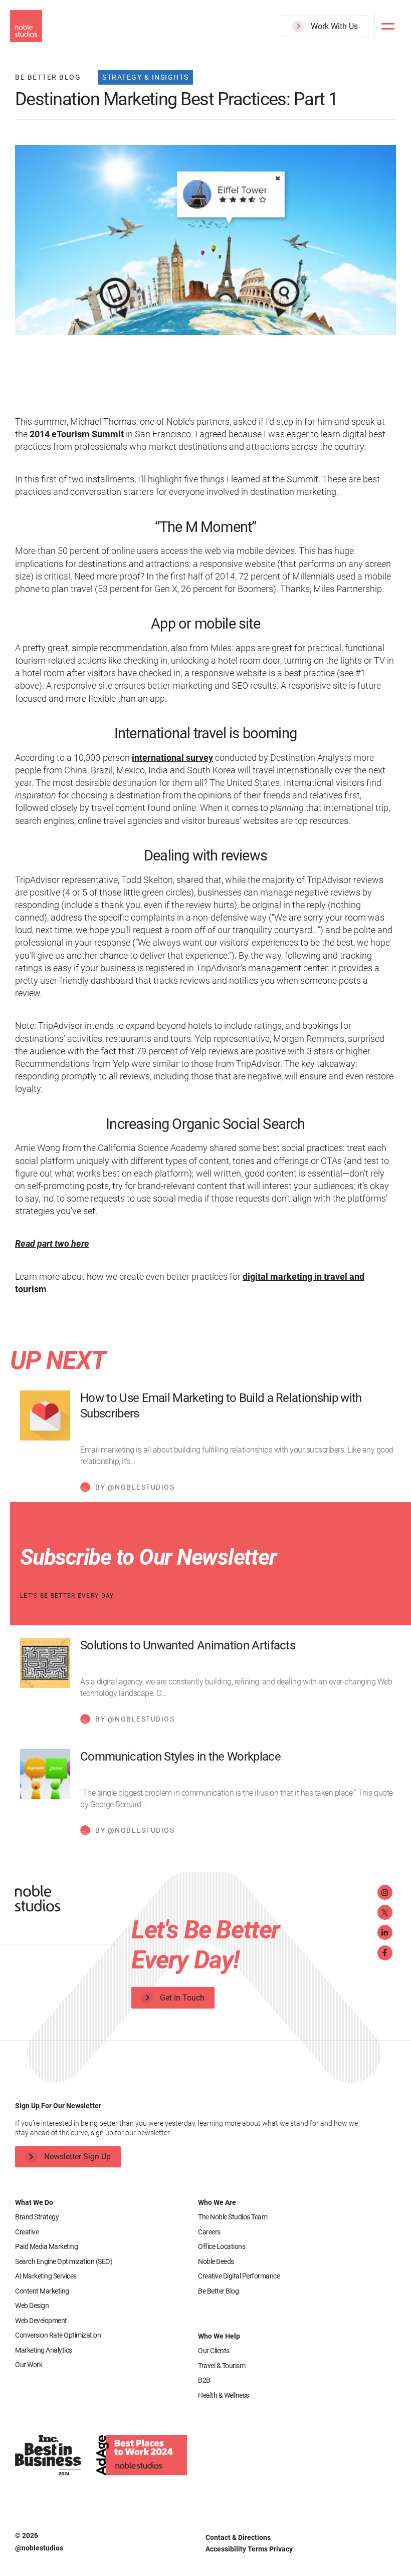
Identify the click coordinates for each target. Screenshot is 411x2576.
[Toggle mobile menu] (388, 26)
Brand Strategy (37, 2217)
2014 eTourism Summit (77, 434)
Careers (209, 2232)
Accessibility (227, 2549)
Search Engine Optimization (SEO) (64, 2261)
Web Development (41, 2321)
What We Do (34, 2202)
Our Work (29, 2365)
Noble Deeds (216, 2261)
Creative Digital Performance (239, 2276)
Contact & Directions (238, 2537)
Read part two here (52, 1243)
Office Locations (222, 2246)
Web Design (32, 2306)
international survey (172, 758)
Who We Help (219, 2336)
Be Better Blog (218, 2291)
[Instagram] (385, 1892)
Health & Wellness (224, 2395)
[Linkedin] (385, 1932)
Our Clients (214, 2351)
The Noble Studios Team (233, 2217)
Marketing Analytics (44, 2350)
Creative (27, 2232)
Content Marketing (42, 2291)
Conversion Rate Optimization (58, 2335)
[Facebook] (385, 1953)
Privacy (281, 2549)
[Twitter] (385, 1912)
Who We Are (217, 2202)
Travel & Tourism (222, 2366)
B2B (204, 2380)
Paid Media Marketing (46, 2246)
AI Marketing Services (46, 2276)
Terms (258, 2549)
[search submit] (355, 64)
